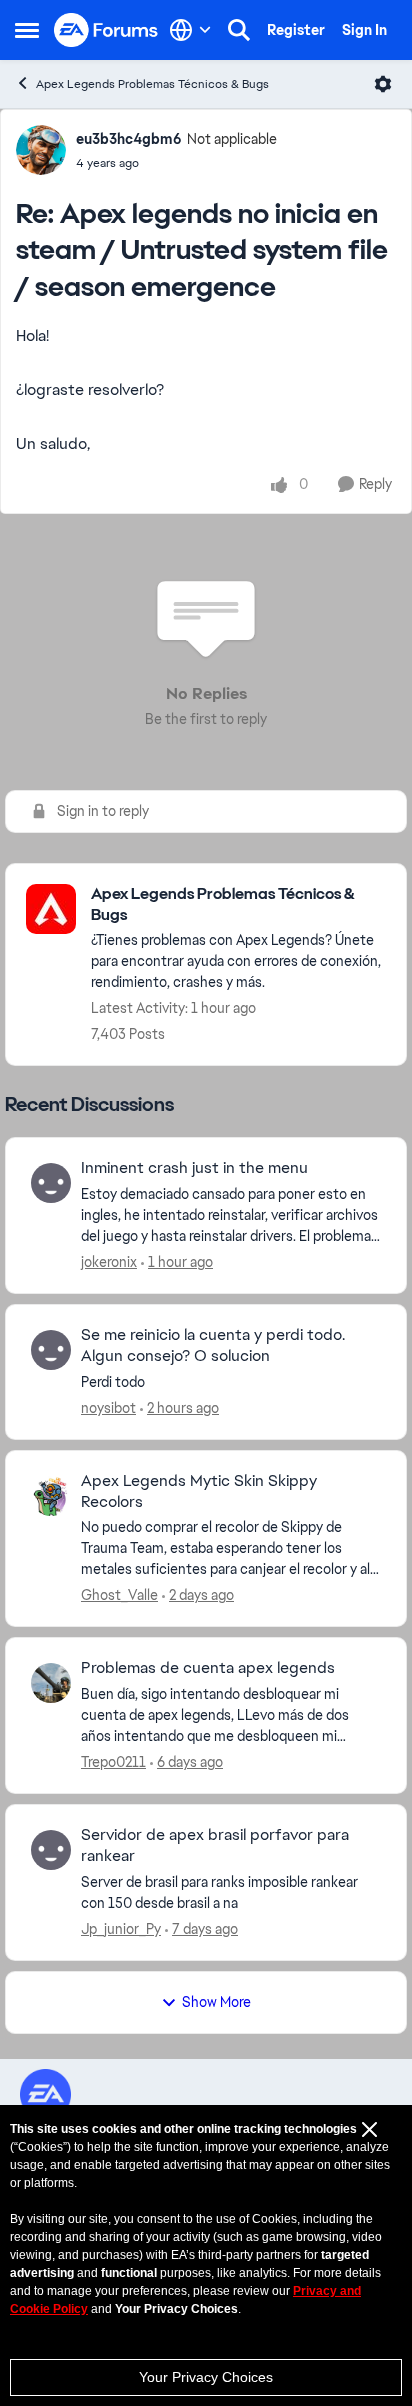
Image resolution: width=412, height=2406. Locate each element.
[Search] (239, 30)
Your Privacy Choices (206, 2377)
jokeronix (109, 1262)
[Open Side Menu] (27, 30)
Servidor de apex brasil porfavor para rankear (215, 1845)
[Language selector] (190, 30)
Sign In (364, 30)
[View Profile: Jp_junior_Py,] (51, 1850)
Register (296, 30)
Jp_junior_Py (121, 1929)
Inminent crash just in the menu (194, 1168)
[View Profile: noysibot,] (51, 1350)
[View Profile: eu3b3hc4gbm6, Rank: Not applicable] (41, 150)
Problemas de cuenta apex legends (208, 1668)
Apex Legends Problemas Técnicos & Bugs (152, 84)
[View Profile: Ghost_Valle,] (51, 1496)
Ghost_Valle (119, 1595)
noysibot (108, 1408)
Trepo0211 (113, 1762)
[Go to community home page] (106, 30)
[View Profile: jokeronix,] (51, 1183)
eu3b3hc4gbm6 (129, 139)
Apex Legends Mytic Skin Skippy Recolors (199, 1491)
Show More (216, 2002)
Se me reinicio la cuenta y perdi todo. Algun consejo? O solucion (213, 1345)
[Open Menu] (383, 84)
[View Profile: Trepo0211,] (51, 1683)
